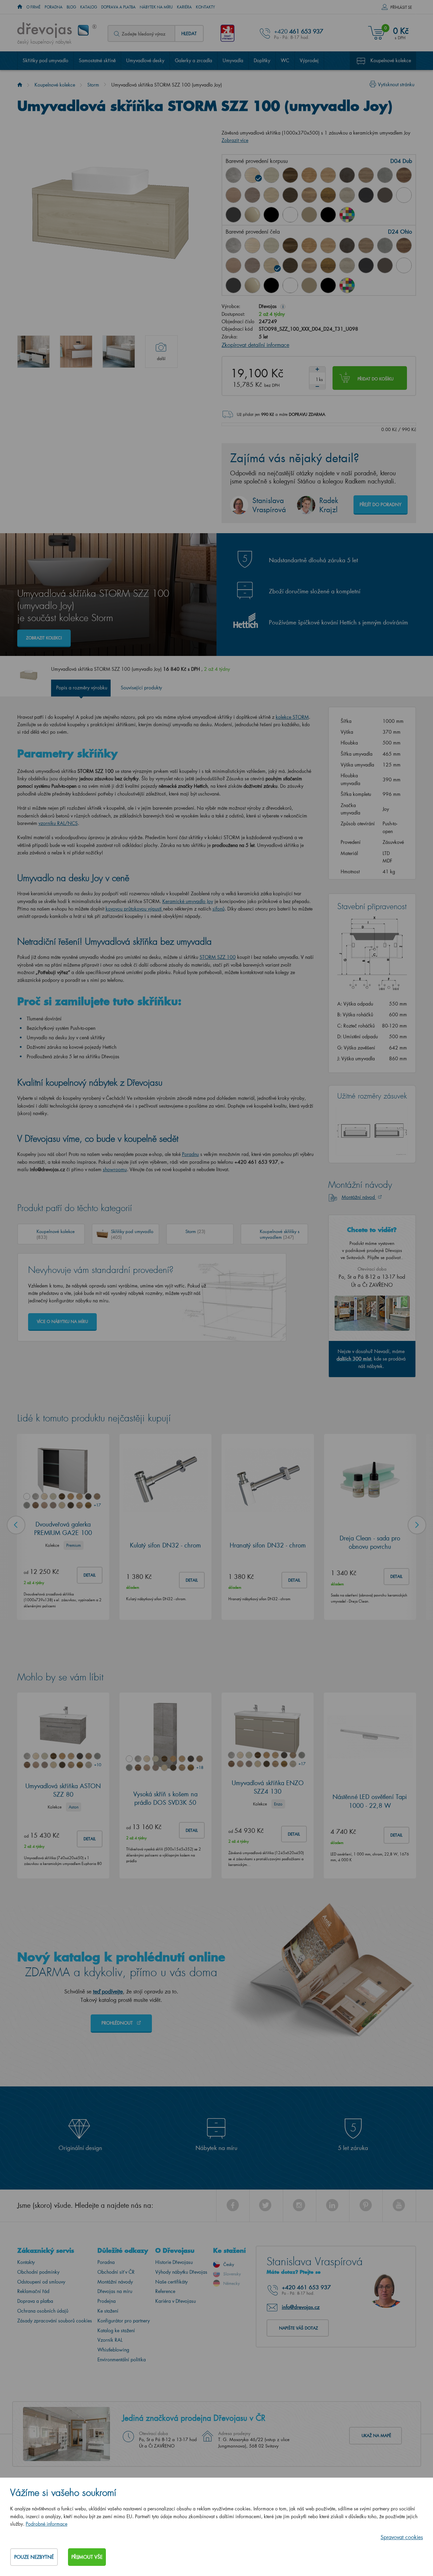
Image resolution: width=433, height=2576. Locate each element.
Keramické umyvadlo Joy (188, 901)
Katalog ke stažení (116, 2330)
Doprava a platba (118, 7)
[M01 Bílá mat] (290, 215)
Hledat (189, 33)
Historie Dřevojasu (174, 2262)
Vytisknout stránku (396, 84)
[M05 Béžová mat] (309, 215)
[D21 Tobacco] (404, 175)
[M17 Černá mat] (328, 215)
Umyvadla (233, 60)
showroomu (115, 1169)
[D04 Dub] (252, 175)
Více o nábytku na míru (62, 1321)
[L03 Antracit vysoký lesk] (233, 215)
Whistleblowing (113, 2350)
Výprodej (309, 60)
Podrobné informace (47, 2524)
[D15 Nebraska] (328, 175)
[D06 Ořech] (290, 245)
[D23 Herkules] (252, 195)
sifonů (219, 909)
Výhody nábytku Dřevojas (181, 2272)
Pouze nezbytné (34, 2557)
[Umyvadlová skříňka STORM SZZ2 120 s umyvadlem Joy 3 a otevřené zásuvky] (33, 352)
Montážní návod (359, 1197)
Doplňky (262, 60)
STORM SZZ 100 (218, 957)
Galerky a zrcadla (193, 60)
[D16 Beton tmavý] (347, 175)
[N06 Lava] (385, 195)
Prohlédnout (118, 2023)
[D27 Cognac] (328, 195)
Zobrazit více (235, 140)
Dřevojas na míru (115, 2291)
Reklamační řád (33, 2291)
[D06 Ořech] (290, 175)
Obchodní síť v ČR (116, 2272)
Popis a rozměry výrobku (82, 688)
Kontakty (206, 7)
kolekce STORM (292, 717)
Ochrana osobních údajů (43, 2311)
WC (285, 60)
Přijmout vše (87, 2557)
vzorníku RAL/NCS (58, 823)
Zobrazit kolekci (44, 638)
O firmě (33, 7)
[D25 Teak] (290, 195)
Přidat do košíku (375, 379)
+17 (97, 1505)
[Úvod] (20, 85)
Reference (165, 2291)
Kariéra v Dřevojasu (176, 2301)
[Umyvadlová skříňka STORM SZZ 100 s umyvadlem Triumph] (76, 352)
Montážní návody (115, 2282)
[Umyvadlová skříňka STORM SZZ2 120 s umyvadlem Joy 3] (119, 352)
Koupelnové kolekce (391, 60)
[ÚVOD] (20, 7)
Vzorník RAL (110, 2340)
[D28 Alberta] (347, 195)
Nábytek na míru (156, 7)
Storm (93, 85)
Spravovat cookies (402, 2537)
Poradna (54, 7)
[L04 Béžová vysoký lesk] (252, 215)
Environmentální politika (122, 2359)
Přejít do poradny (381, 504)
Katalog (89, 7)
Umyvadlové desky (145, 60)
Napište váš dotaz (299, 2328)
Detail (90, 1575)
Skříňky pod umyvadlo (45, 60)
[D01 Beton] (233, 175)
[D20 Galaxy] (385, 175)
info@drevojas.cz (301, 2307)
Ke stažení (108, 2311)
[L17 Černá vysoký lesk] (271, 215)
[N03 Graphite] (366, 195)
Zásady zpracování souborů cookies (55, 2321)
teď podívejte (108, 1991)
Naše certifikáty (172, 2282)
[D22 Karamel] (233, 195)
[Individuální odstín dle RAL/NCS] (347, 215)
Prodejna (107, 2301)
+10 (97, 1765)
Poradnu (190, 1154)
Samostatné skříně (97, 60)
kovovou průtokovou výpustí (134, 909)
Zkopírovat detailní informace (255, 345)
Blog (71, 7)
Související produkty (141, 688)
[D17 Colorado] (366, 175)
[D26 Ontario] (309, 195)
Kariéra (184, 7)
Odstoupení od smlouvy (41, 2282)
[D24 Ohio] (271, 195)
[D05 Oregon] (271, 175)
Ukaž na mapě (376, 2436)
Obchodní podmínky (38, 2272)
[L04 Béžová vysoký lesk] (252, 285)
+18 (200, 1767)
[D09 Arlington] (309, 175)
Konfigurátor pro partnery (124, 2321)
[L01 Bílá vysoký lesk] (404, 195)
